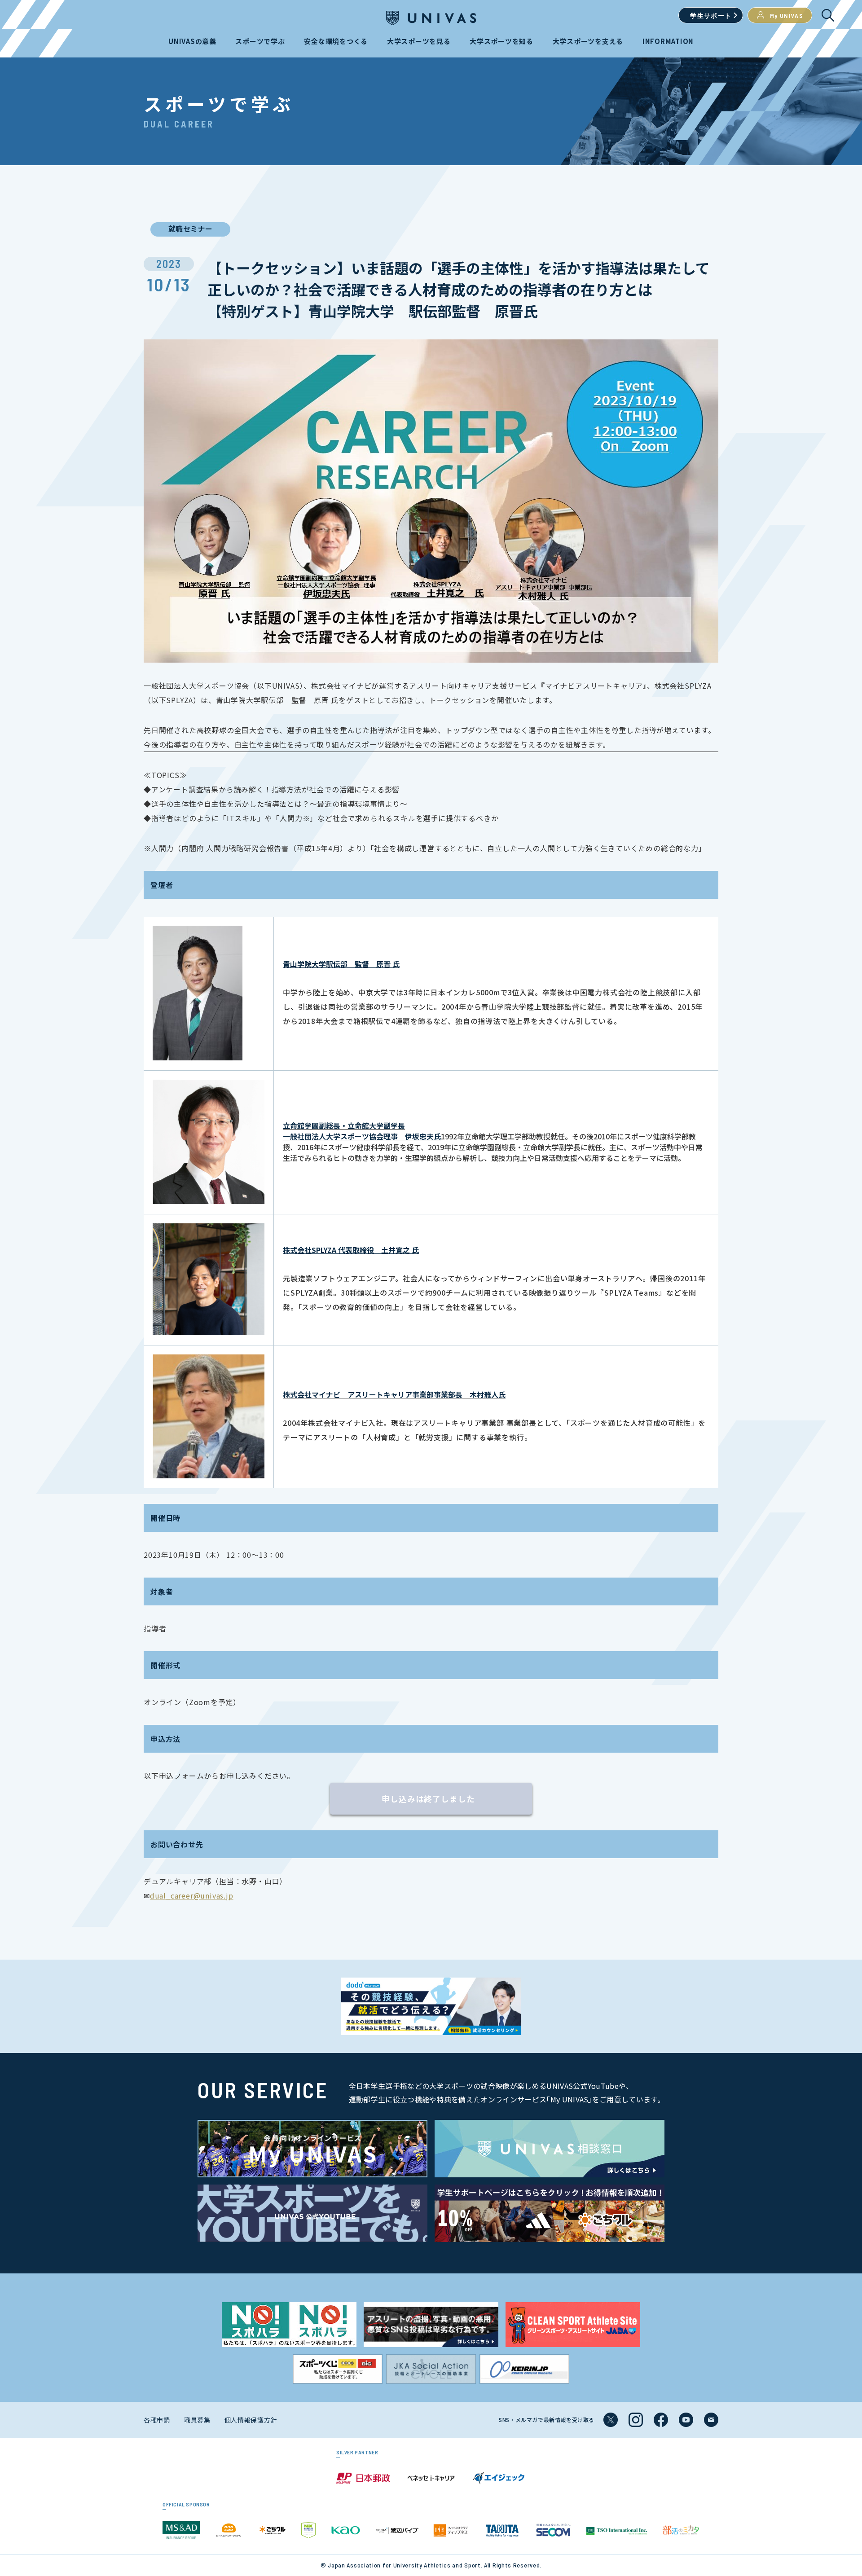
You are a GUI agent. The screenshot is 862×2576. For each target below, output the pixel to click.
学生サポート (711, 15)
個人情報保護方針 (251, 2420)
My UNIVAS (787, 15)
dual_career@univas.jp (192, 1895)
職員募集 (197, 2420)
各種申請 (157, 2420)
